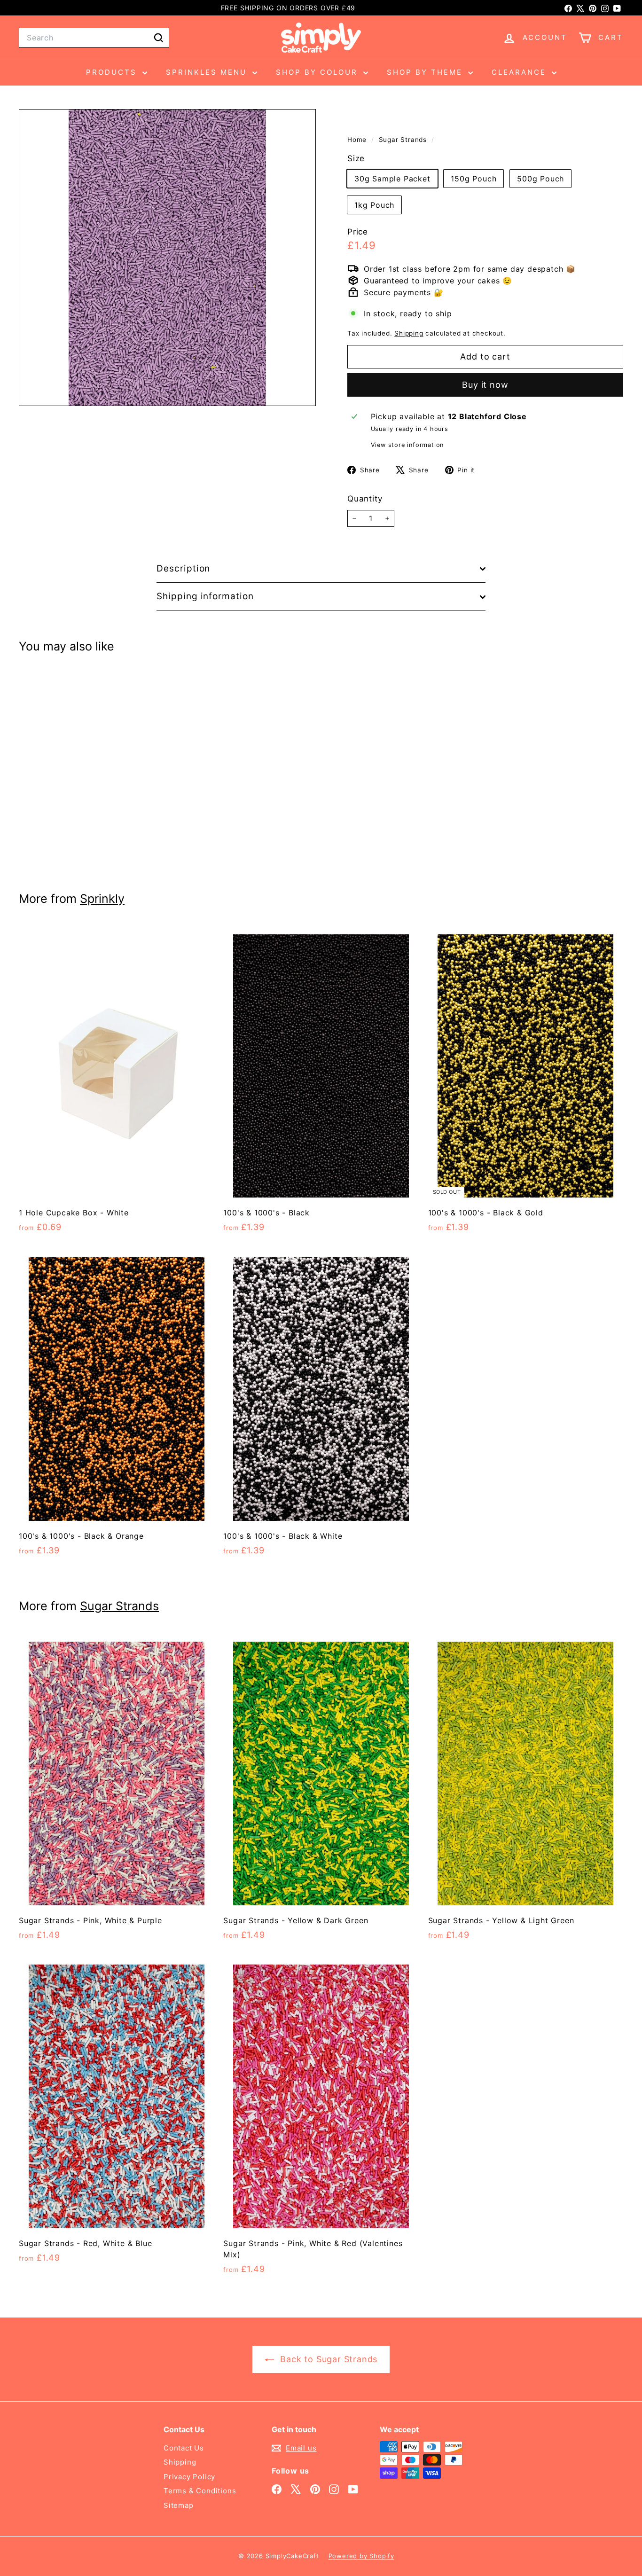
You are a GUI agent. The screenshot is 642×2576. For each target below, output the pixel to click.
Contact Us (184, 2448)
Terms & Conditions (200, 2491)
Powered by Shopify (361, 2556)
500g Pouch (540, 179)
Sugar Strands (403, 140)
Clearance (521, 72)
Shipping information (205, 596)
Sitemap (179, 2505)
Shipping (409, 333)
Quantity (365, 499)
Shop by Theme (426, 72)
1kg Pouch (374, 205)
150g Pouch (474, 179)
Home (358, 140)
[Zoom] (167, 258)
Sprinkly (102, 899)
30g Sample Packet (392, 179)
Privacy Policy (189, 2477)
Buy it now (485, 385)
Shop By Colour (318, 72)
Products (113, 72)
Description (183, 568)
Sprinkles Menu (208, 72)
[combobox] (94, 38)
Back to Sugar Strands (328, 2359)
